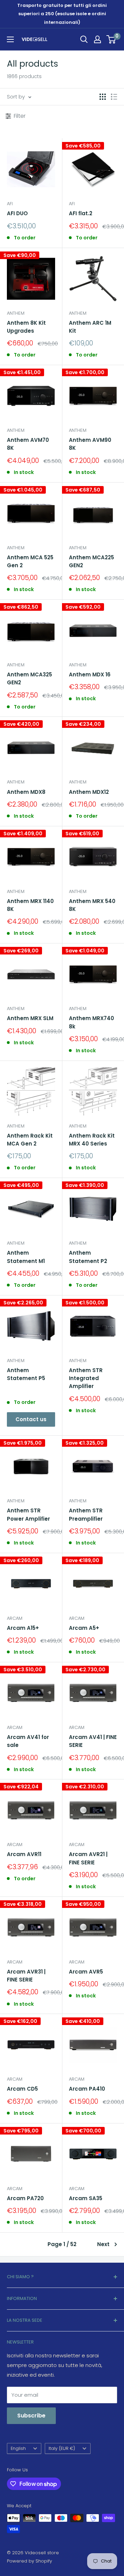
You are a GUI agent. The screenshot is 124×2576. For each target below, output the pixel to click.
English (18, 2448)
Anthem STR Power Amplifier (28, 1514)
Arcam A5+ (84, 1628)
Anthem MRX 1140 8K (30, 905)
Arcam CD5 (22, 2089)
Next (103, 2244)
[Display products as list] (114, 97)
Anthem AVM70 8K (28, 444)
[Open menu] (10, 39)
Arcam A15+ (23, 1628)
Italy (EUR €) (62, 2448)
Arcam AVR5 (86, 1972)
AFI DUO (17, 213)
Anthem (16, 313)
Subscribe (31, 2416)
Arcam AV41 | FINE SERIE (93, 1741)
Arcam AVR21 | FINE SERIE (88, 1858)
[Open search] (84, 39)
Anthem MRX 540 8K (92, 905)
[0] (111, 39)
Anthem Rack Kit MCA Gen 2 (30, 1140)
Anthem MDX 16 (90, 674)
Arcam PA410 (87, 2089)
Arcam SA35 (86, 2198)
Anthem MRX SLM (30, 1018)
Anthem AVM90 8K (90, 444)
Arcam (15, 1618)
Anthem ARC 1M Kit (90, 327)
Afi (10, 204)
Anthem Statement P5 (26, 1374)
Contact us (31, 1419)
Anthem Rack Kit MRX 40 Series (92, 1140)
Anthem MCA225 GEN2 (91, 561)
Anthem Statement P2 (88, 1257)
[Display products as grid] (103, 97)
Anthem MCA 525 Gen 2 (30, 561)
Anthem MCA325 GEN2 (29, 678)
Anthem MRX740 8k (91, 1022)
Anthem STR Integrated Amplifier (86, 1378)
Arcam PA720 (25, 2198)
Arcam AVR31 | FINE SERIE (26, 1976)
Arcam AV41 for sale (28, 1741)
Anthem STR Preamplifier (86, 1514)
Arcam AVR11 (24, 1854)
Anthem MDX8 (26, 792)
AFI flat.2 (81, 213)
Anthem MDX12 (89, 792)
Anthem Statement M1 (26, 1257)
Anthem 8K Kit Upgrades (26, 327)
